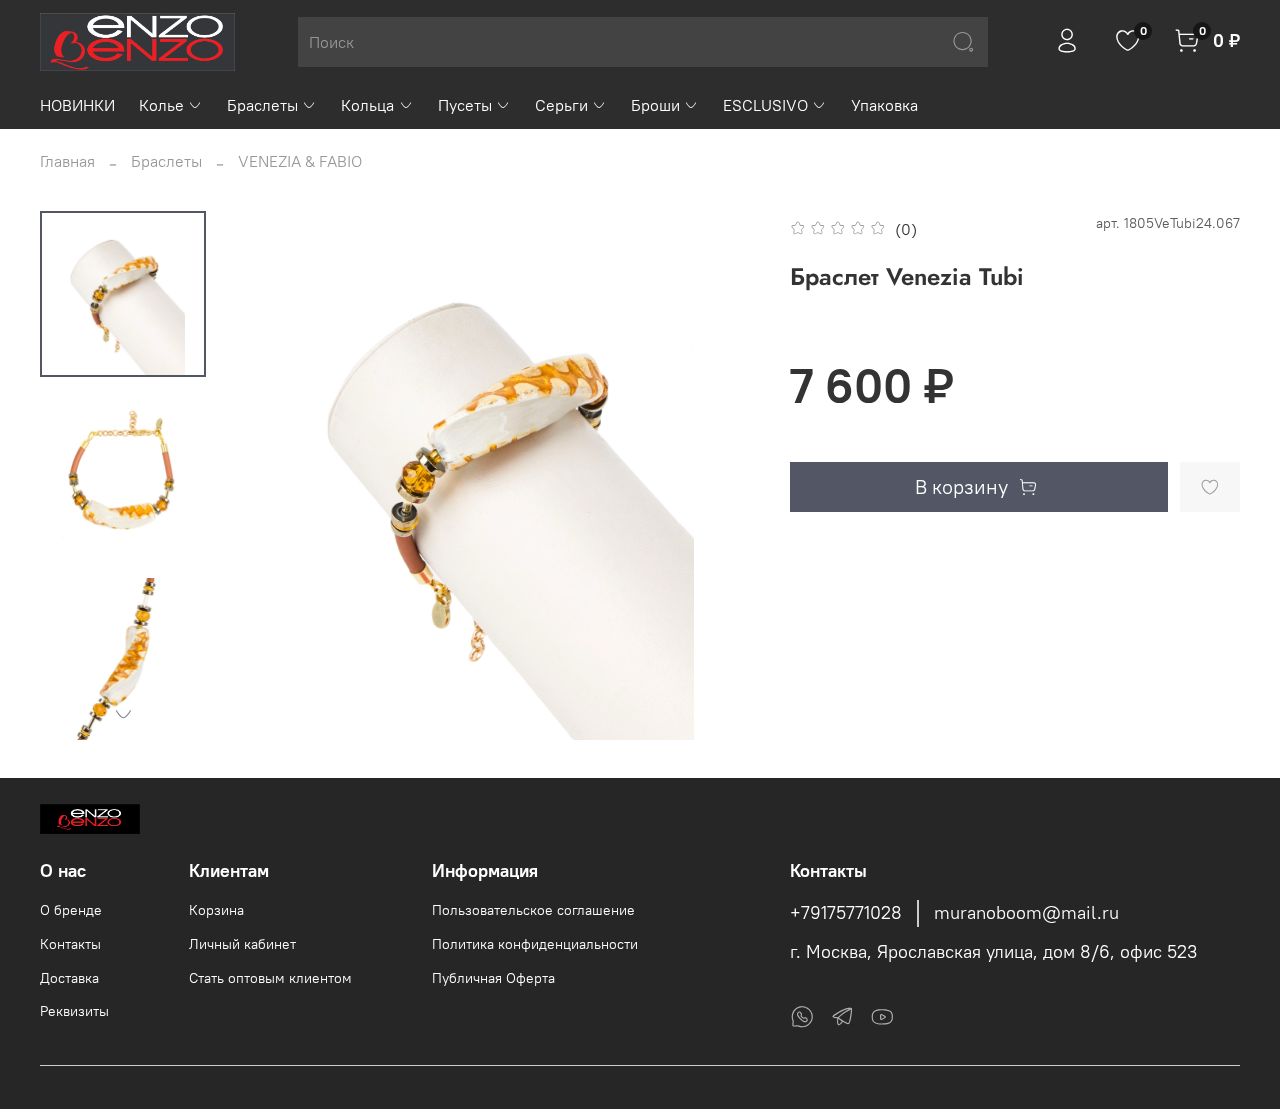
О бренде (71, 910)
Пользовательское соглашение (533, 910)
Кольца (367, 105)
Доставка (69, 978)
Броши (655, 105)
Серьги (561, 105)
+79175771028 (846, 913)
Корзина (216, 910)
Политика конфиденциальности (535, 944)
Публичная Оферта (493, 978)
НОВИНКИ (77, 105)
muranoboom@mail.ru (1026, 913)
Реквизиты (74, 1011)
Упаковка (884, 105)
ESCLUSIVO (765, 105)
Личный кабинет (242, 944)
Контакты (70, 944)
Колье (161, 105)
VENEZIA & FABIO (300, 161)
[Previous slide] (271, 475)
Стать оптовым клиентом (270, 978)
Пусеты (465, 105)
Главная (67, 161)
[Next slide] (123, 714)
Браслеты (262, 105)
